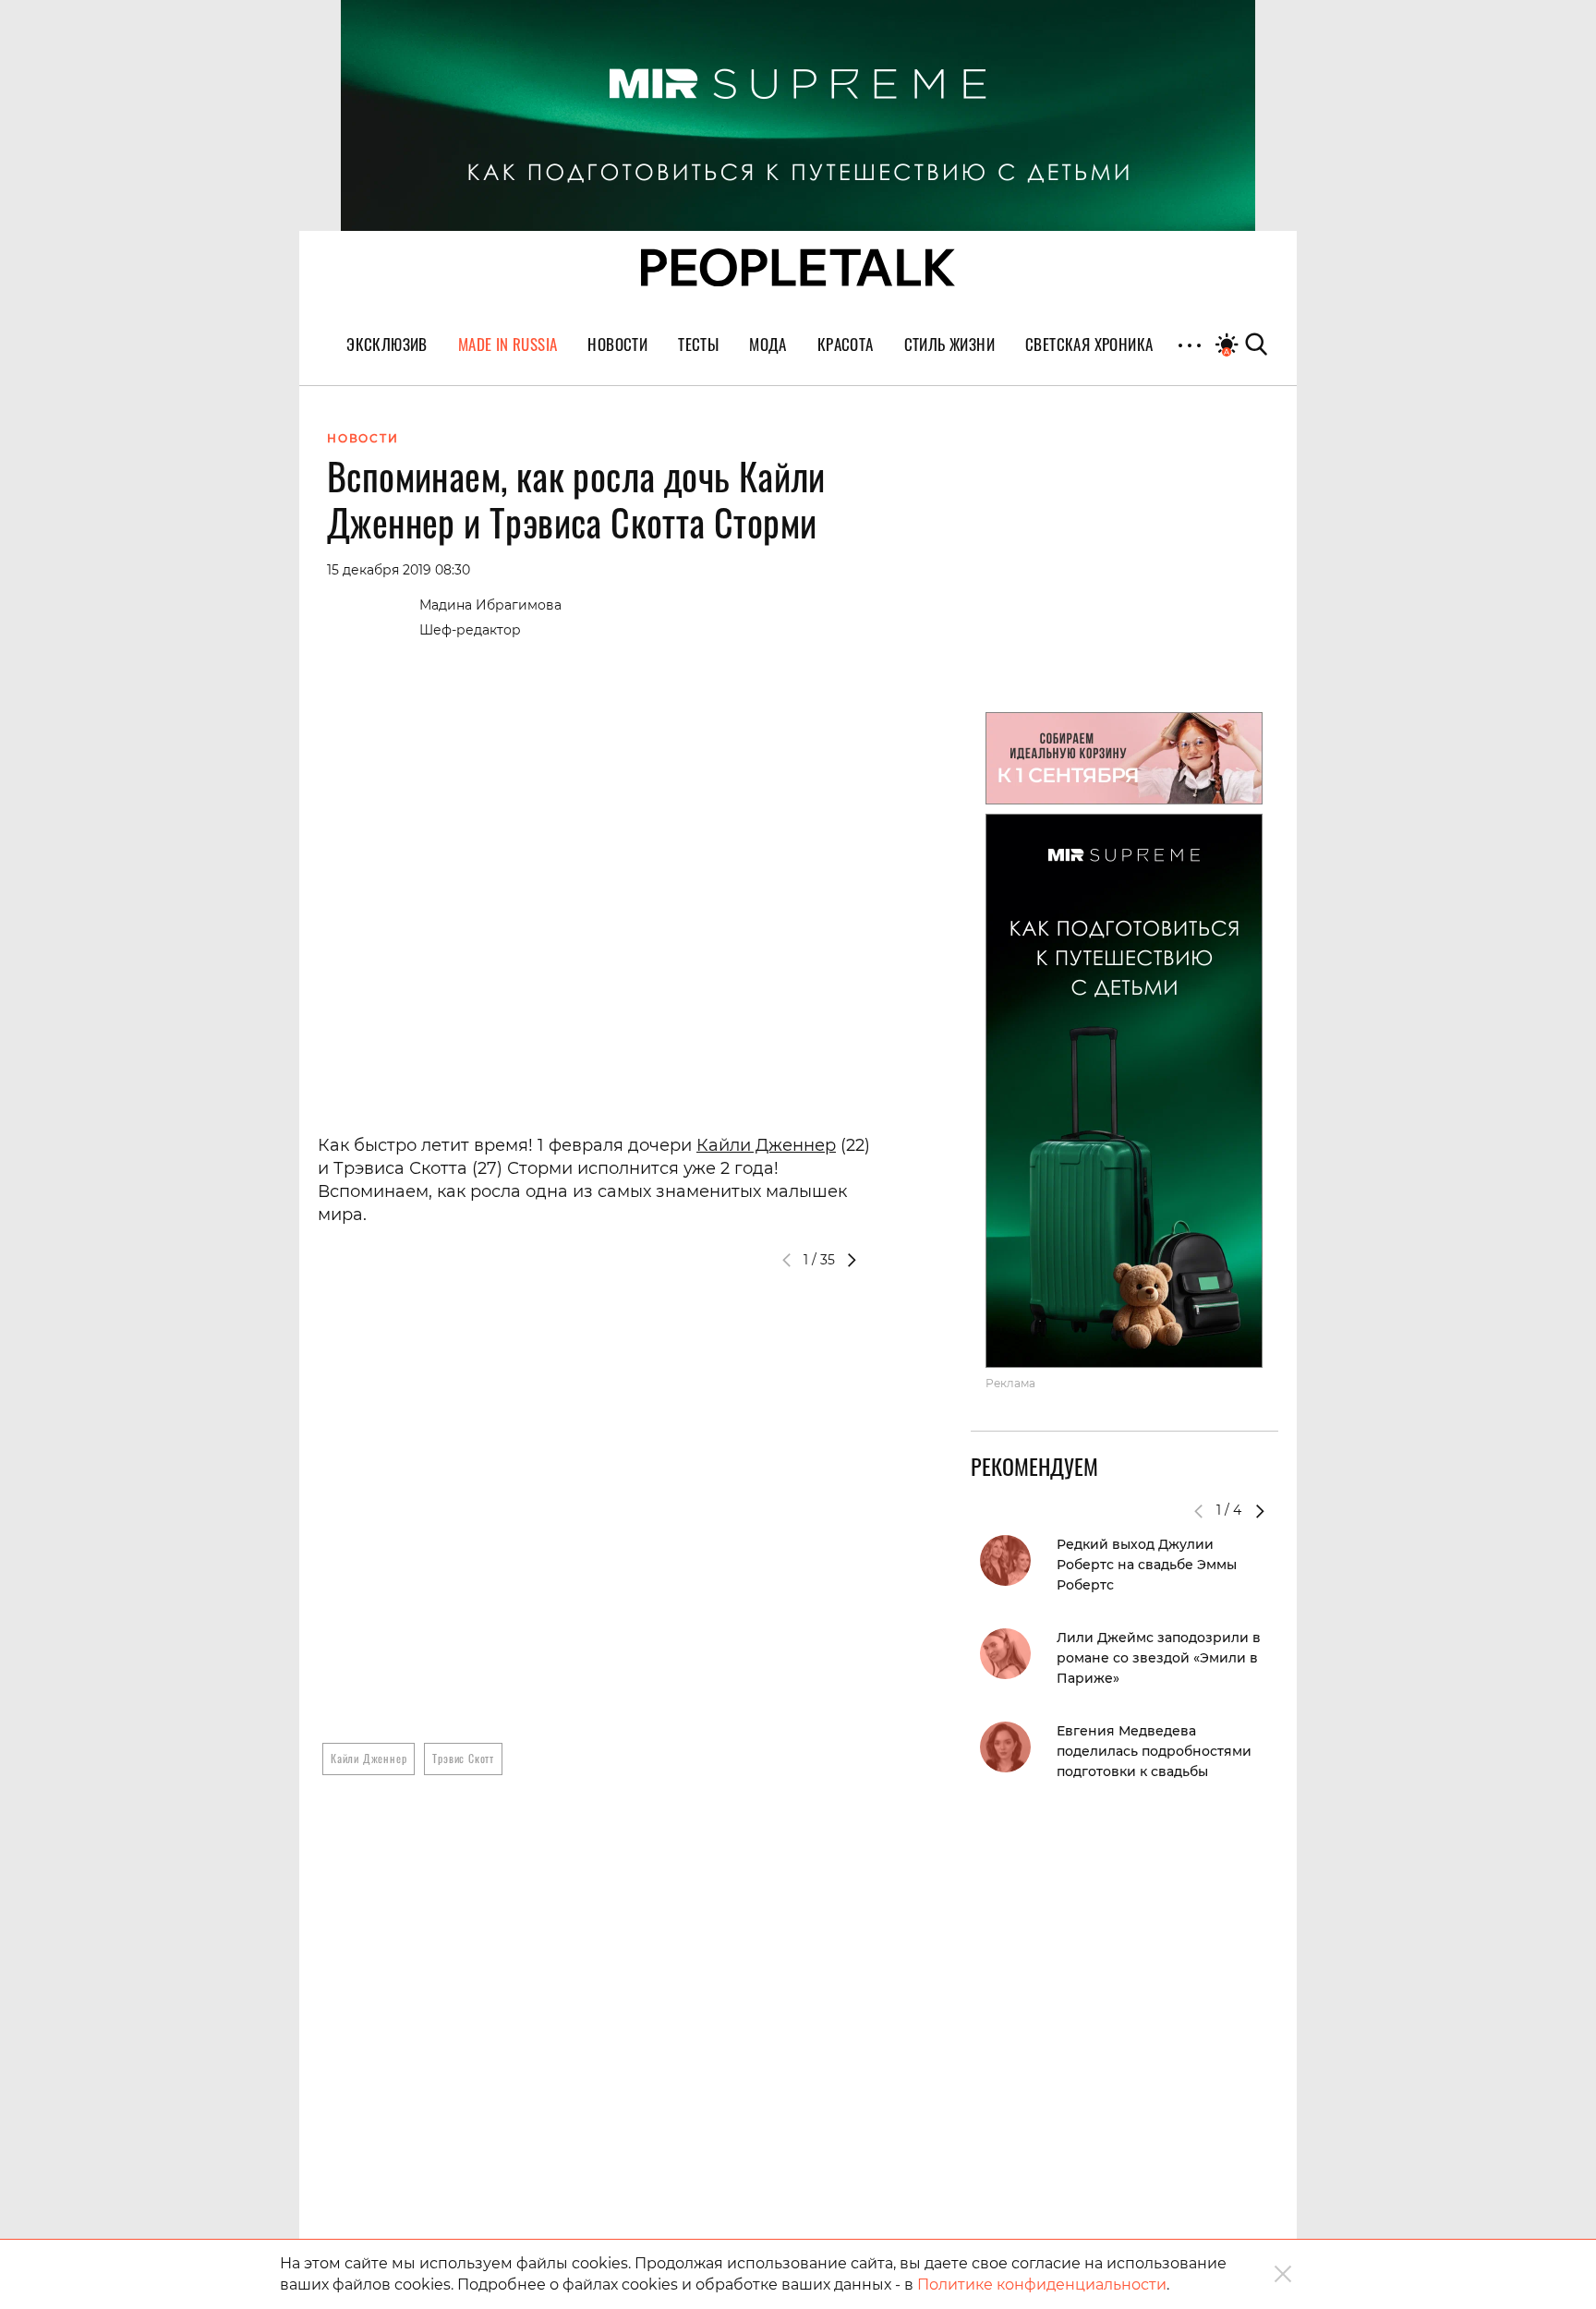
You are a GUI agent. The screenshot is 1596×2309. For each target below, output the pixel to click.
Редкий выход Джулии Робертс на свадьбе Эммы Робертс (1147, 1565)
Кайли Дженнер (766, 1145)
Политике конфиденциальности (1042, 2285)
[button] (852, 1260)
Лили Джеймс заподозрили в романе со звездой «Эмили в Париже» (1159, 1658)
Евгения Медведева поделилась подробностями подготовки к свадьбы (1154, 1751)
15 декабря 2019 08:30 (399, 570)
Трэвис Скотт (463, 1758)
